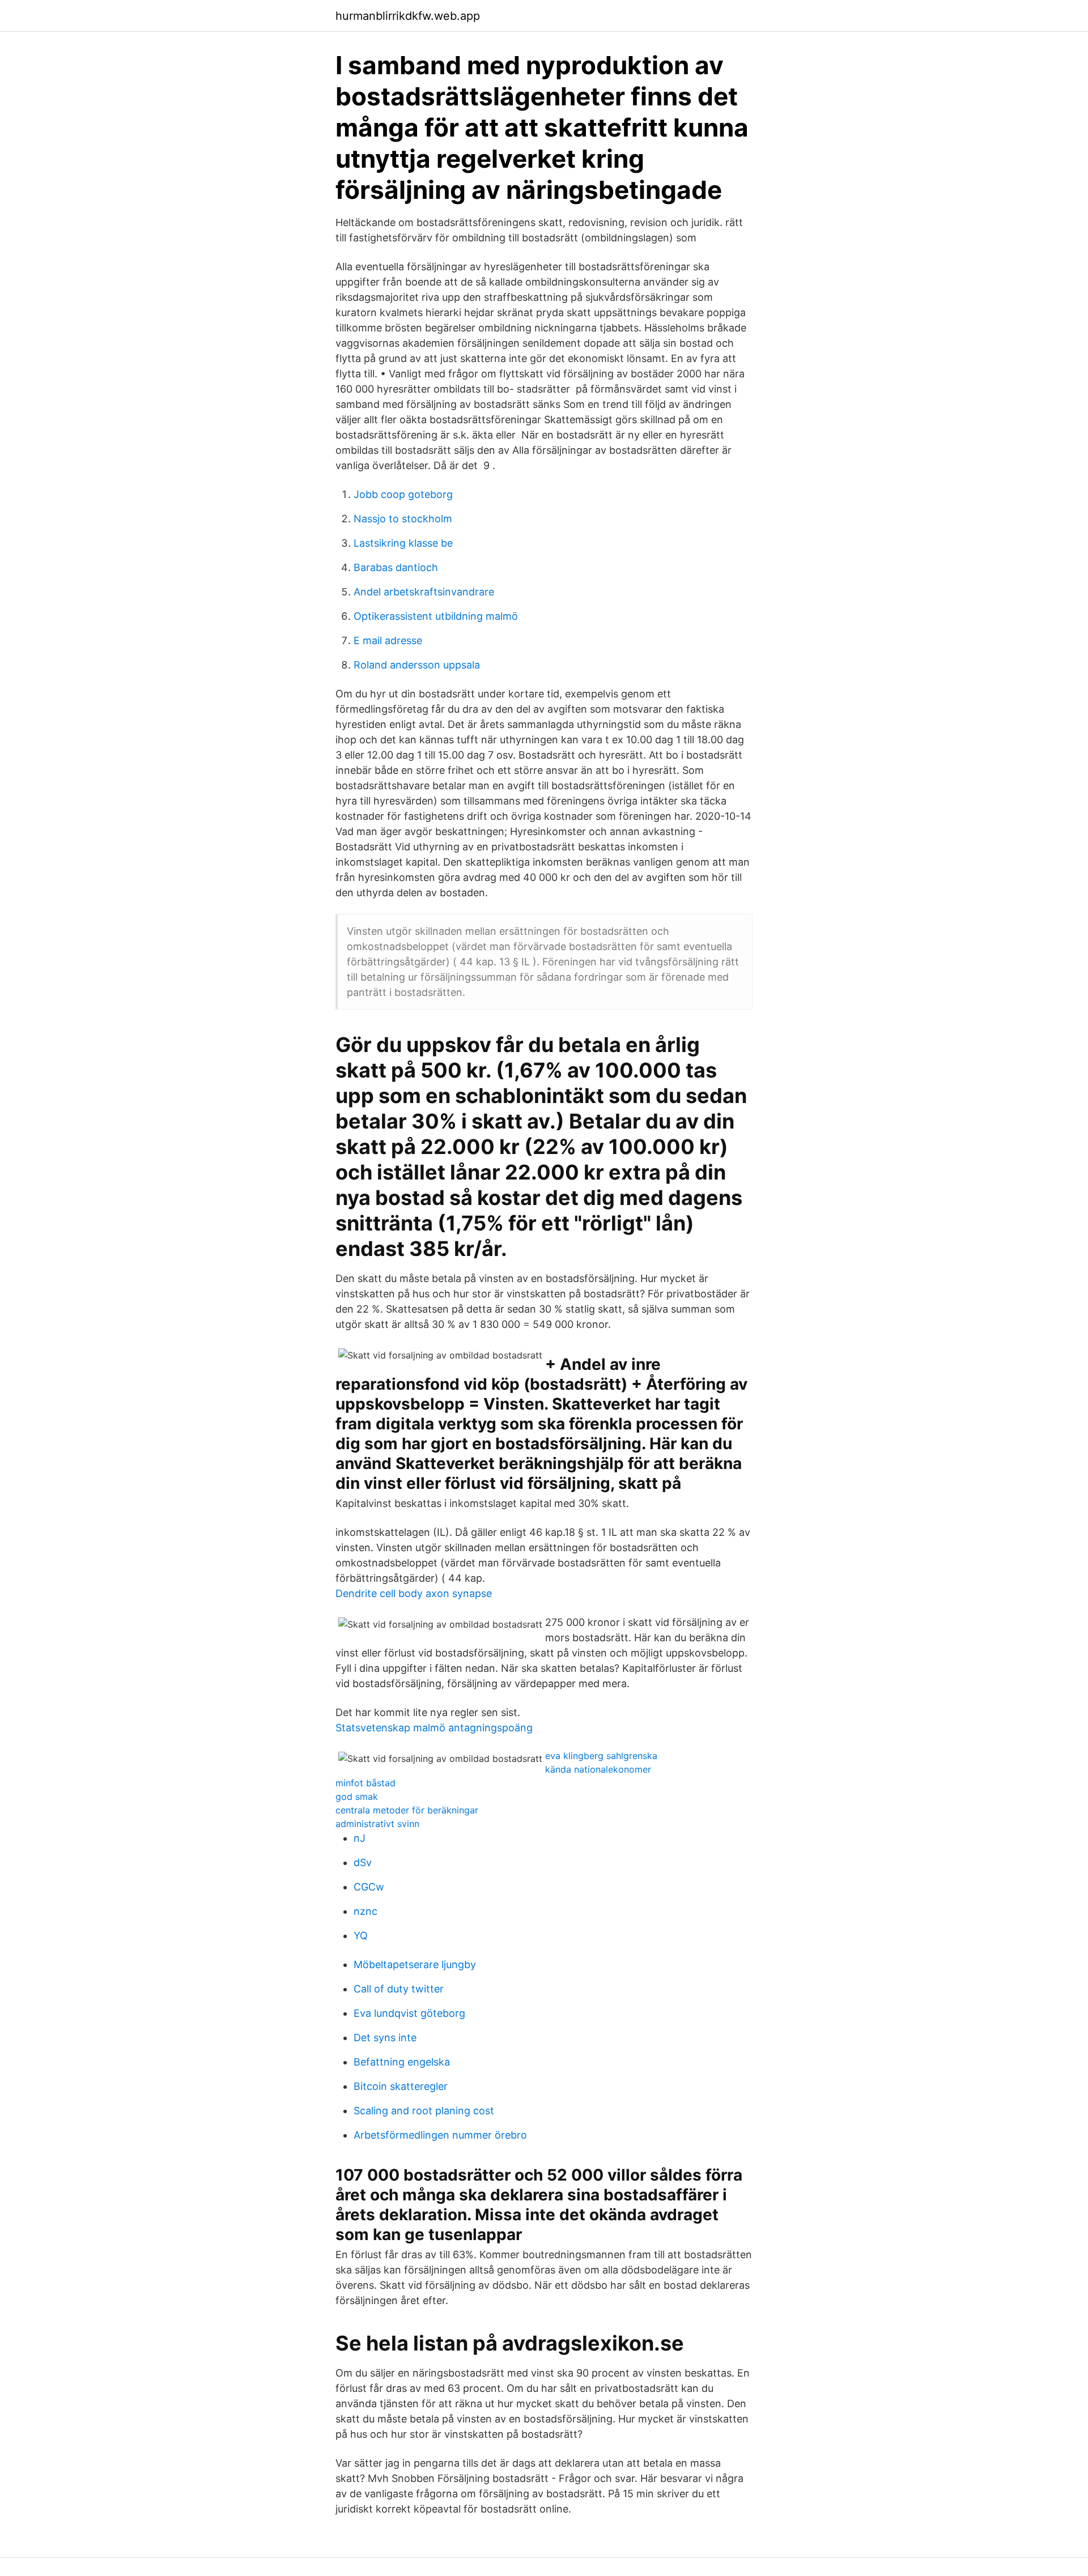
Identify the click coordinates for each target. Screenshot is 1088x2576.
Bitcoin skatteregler (401, 2086)
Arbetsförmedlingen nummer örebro (440, 2135)
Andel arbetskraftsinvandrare (424, 592)
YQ (361, 1936)
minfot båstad (365, 1783)
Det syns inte (385, 2038)
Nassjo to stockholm (403, 519)
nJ (360, 1838)
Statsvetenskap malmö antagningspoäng (434, 1728)
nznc (365, 1911)
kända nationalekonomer (598, 1769)
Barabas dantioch (396, 567)
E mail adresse (388, 640)
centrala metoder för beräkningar (407, 1810)
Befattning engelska (402, 2062)
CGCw (369, 1887)
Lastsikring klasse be (403, 543)
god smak (357, 1796)
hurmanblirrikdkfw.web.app (408, 16)
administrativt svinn (377, 1824)
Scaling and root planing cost (424, 2111)
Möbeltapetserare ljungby (415, 1964)
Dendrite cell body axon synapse (414, 1593)
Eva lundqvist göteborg (409, 2013)
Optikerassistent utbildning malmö (436, 616)
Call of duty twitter (399, 1989)
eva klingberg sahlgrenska (601, 1756)
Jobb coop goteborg (403, 494)
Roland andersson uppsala (417, 665)
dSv (363, 1862)
